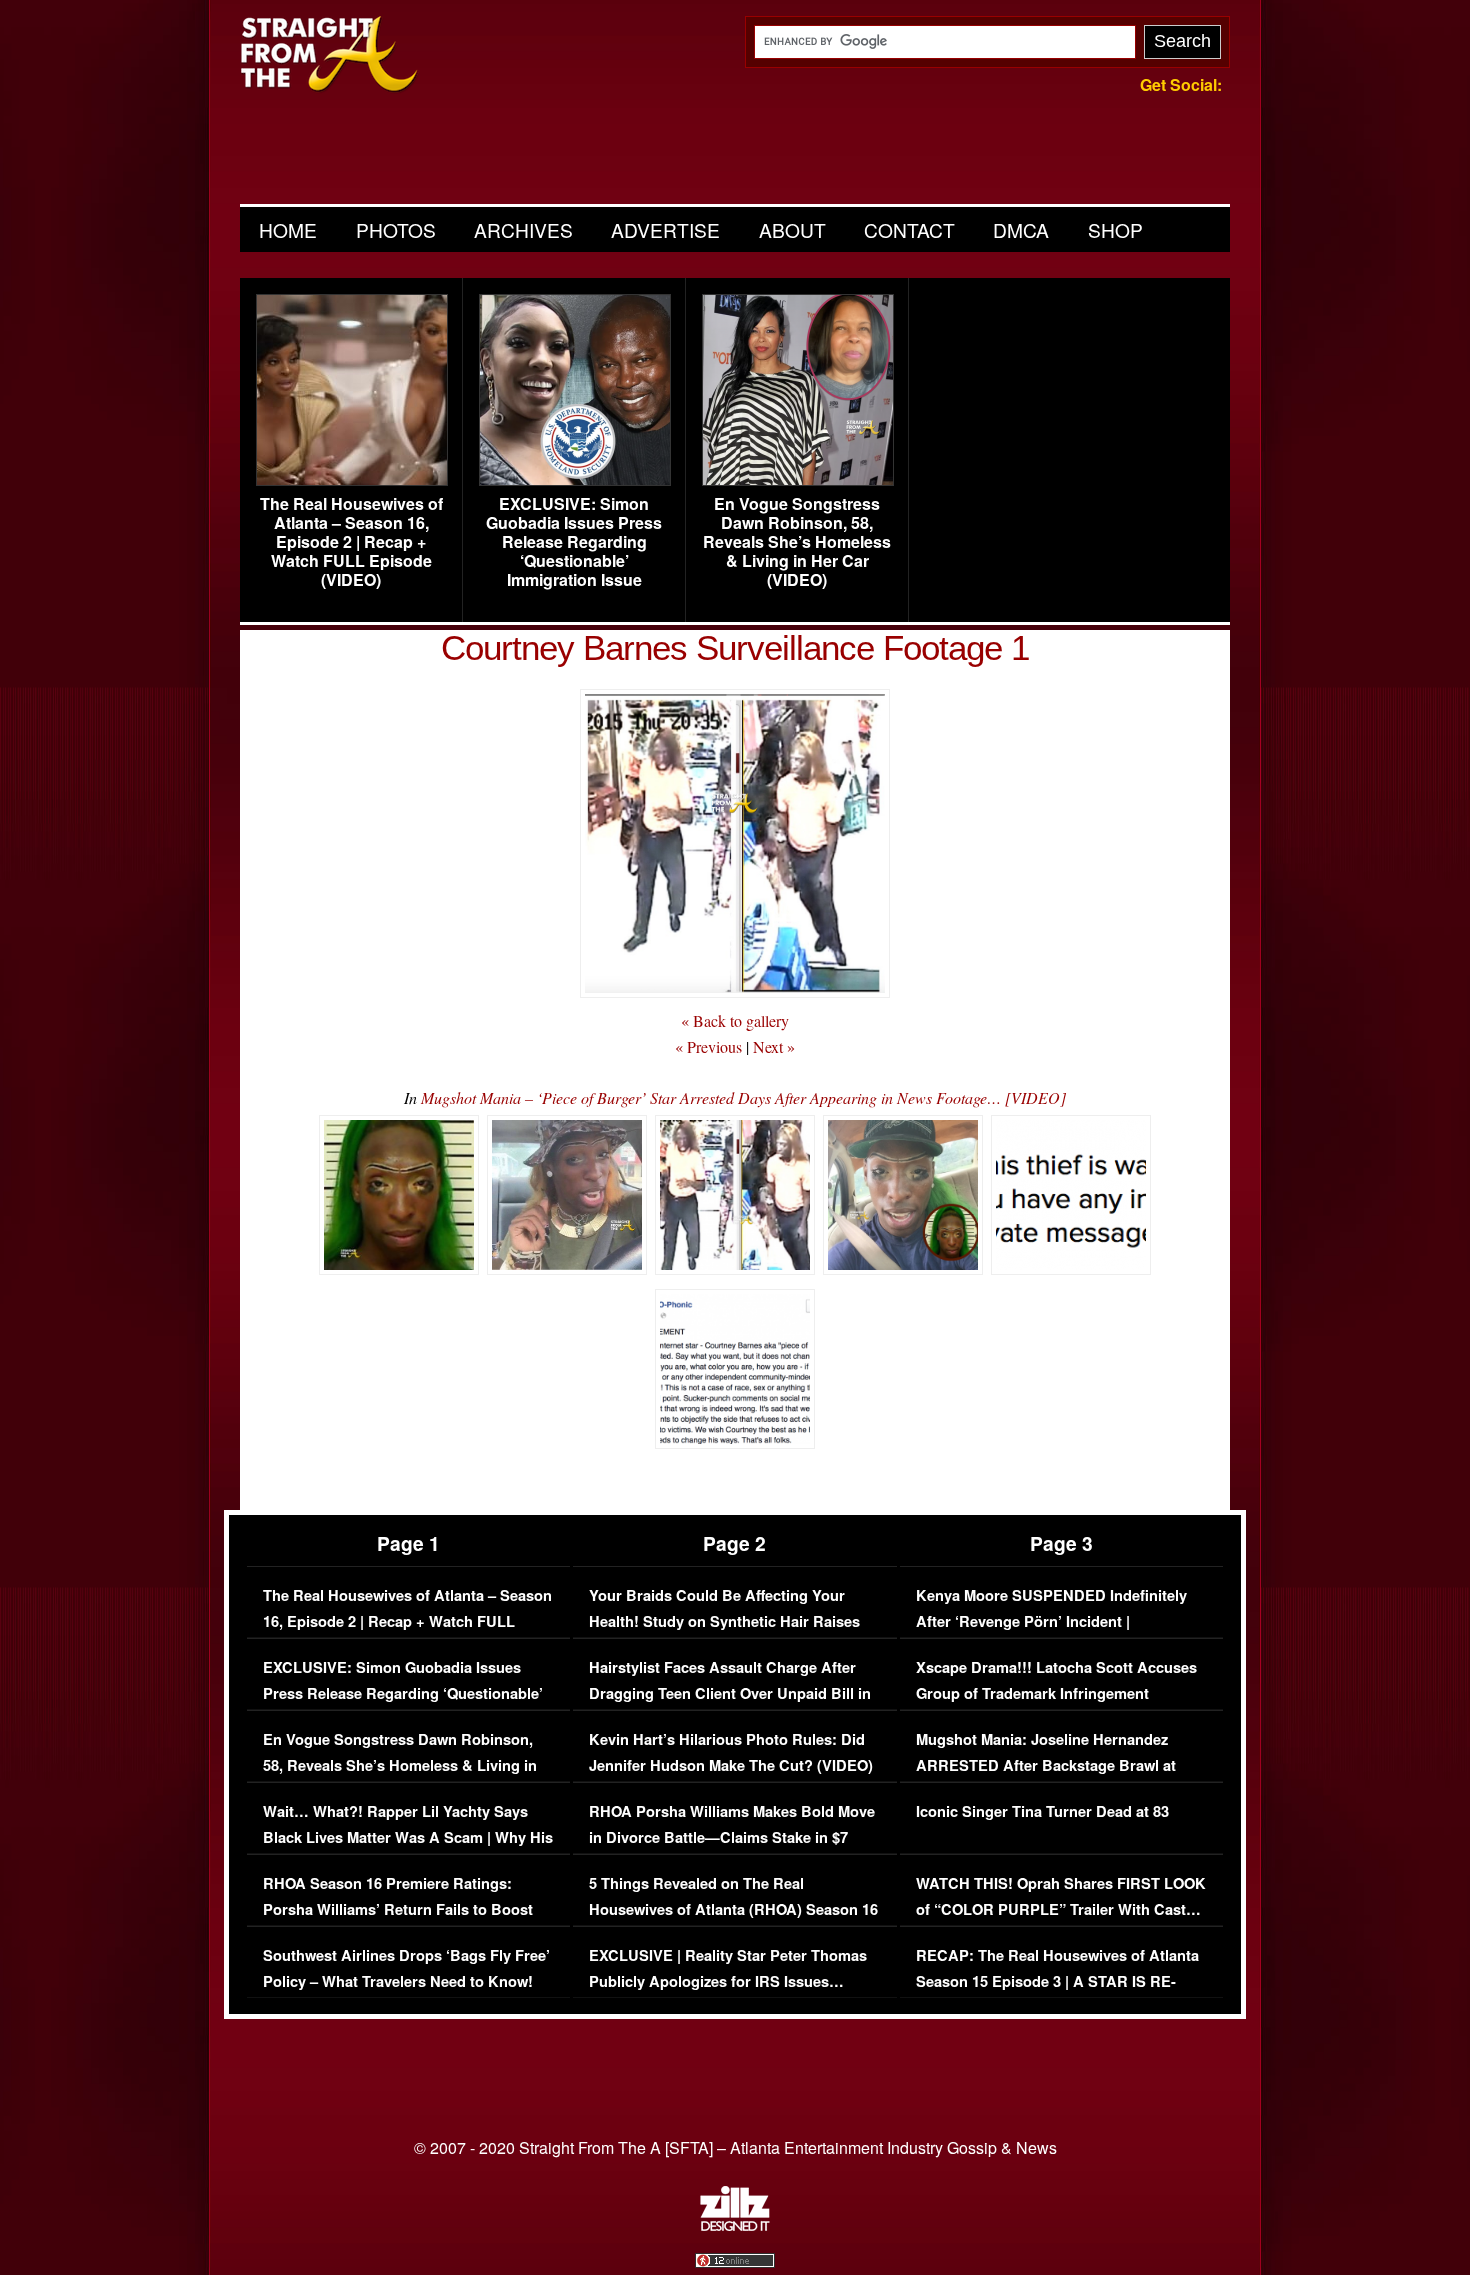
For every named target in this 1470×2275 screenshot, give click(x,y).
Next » (774, 1046)
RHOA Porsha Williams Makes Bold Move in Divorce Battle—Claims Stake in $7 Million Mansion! (732, 1837)
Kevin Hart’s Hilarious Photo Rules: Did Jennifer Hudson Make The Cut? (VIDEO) (731, 1752)
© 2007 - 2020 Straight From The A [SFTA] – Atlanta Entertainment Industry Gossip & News (735, 2147)
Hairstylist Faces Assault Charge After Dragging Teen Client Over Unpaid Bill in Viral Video (730, 1693)
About (792, 229)
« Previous (708, 1046)
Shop (1115, 229)
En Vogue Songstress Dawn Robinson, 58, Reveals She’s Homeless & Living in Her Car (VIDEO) (797, 542)
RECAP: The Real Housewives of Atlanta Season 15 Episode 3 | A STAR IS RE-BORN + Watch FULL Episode (1057, 1981)
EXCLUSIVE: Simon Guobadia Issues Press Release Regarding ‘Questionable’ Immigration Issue (574, 542)
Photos (396, 229)
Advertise (665, 229)
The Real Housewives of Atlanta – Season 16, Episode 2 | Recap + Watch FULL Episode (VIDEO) (351, 542)
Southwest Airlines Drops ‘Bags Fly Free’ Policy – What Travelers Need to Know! (406, 1968)
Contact (909, 229)
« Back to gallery (735, 1020)
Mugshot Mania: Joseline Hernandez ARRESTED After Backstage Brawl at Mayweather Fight (1046, 1765)
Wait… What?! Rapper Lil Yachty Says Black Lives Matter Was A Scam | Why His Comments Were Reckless (408, 1837)
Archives (523, 229)
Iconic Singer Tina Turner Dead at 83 (1042, 1811)
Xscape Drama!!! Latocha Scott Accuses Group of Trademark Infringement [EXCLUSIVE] (1056, 1693)
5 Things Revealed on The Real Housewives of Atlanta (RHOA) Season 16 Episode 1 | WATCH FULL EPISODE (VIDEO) (733, 1922)
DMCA (1021, 229)
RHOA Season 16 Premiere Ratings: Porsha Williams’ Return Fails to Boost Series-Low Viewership (398, 1909)
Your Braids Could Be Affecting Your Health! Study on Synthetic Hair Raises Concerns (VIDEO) (724, 1621)
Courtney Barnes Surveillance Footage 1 (735, 647)
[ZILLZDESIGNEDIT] (735, 2226)
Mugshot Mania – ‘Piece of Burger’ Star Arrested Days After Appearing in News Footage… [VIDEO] (743, 1097)
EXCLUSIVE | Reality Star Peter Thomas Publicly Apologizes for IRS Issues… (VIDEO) (728, 1981)
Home (288, 229)
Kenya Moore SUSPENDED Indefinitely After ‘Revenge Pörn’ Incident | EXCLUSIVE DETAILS (1051, 1621)
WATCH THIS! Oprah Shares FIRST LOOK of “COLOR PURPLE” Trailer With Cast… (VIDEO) (1061, 1909)
